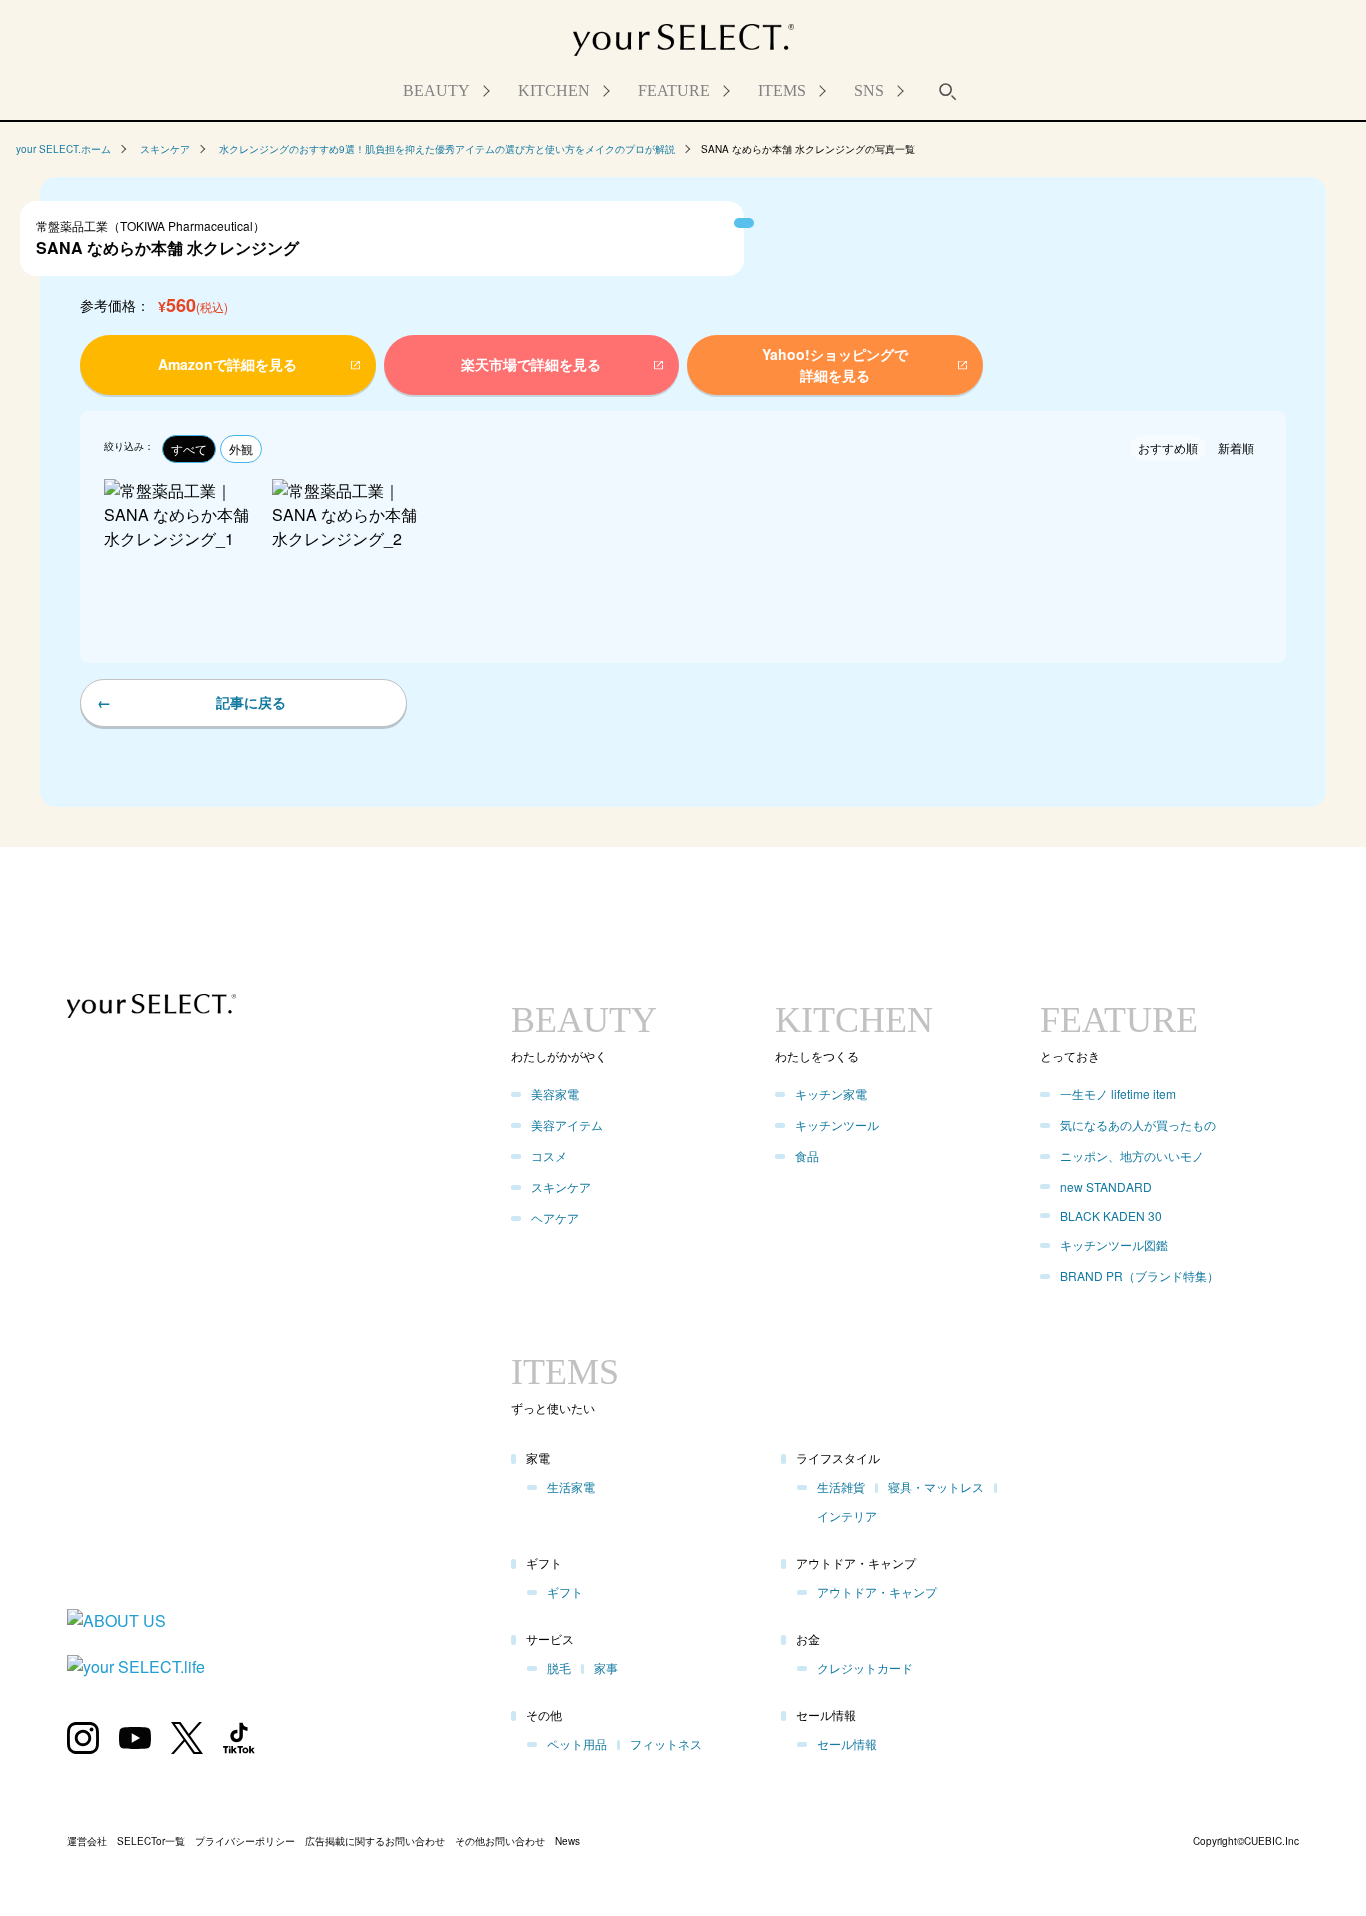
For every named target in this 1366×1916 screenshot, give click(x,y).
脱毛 (559, 1667)
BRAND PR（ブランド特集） (1139, 1275)
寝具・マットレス (936, 1486)
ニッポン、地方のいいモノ (1132, 1155)
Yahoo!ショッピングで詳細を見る (850, 1865)
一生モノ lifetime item (1118, 1093)
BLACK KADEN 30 (1111, 1215)
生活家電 (571, 1486)
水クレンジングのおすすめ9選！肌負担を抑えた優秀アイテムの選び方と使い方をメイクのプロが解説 (447, 149)
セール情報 (847, 1743)
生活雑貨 (841, 1486)
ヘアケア (555, 1217)
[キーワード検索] (948, 91)
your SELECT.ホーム (63, 149)
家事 (606, 1667)
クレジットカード (865, 1667)
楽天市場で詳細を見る (516, 1866)
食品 (807, 1155)
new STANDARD (1106, 1186)
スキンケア (165, 149)
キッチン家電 (831, 1093)
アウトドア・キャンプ (877, 1591)
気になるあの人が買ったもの (1138, 1124)
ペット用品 (577, 1743)
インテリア (847, 1515)
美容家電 (555, 1093)
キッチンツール (837, 1124)
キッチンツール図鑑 (1114, 1244)
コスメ (549, 1155)
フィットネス (666, 1743)
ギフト (565, 1591)
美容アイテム (567, 1124)
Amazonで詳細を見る (182, 1866)
